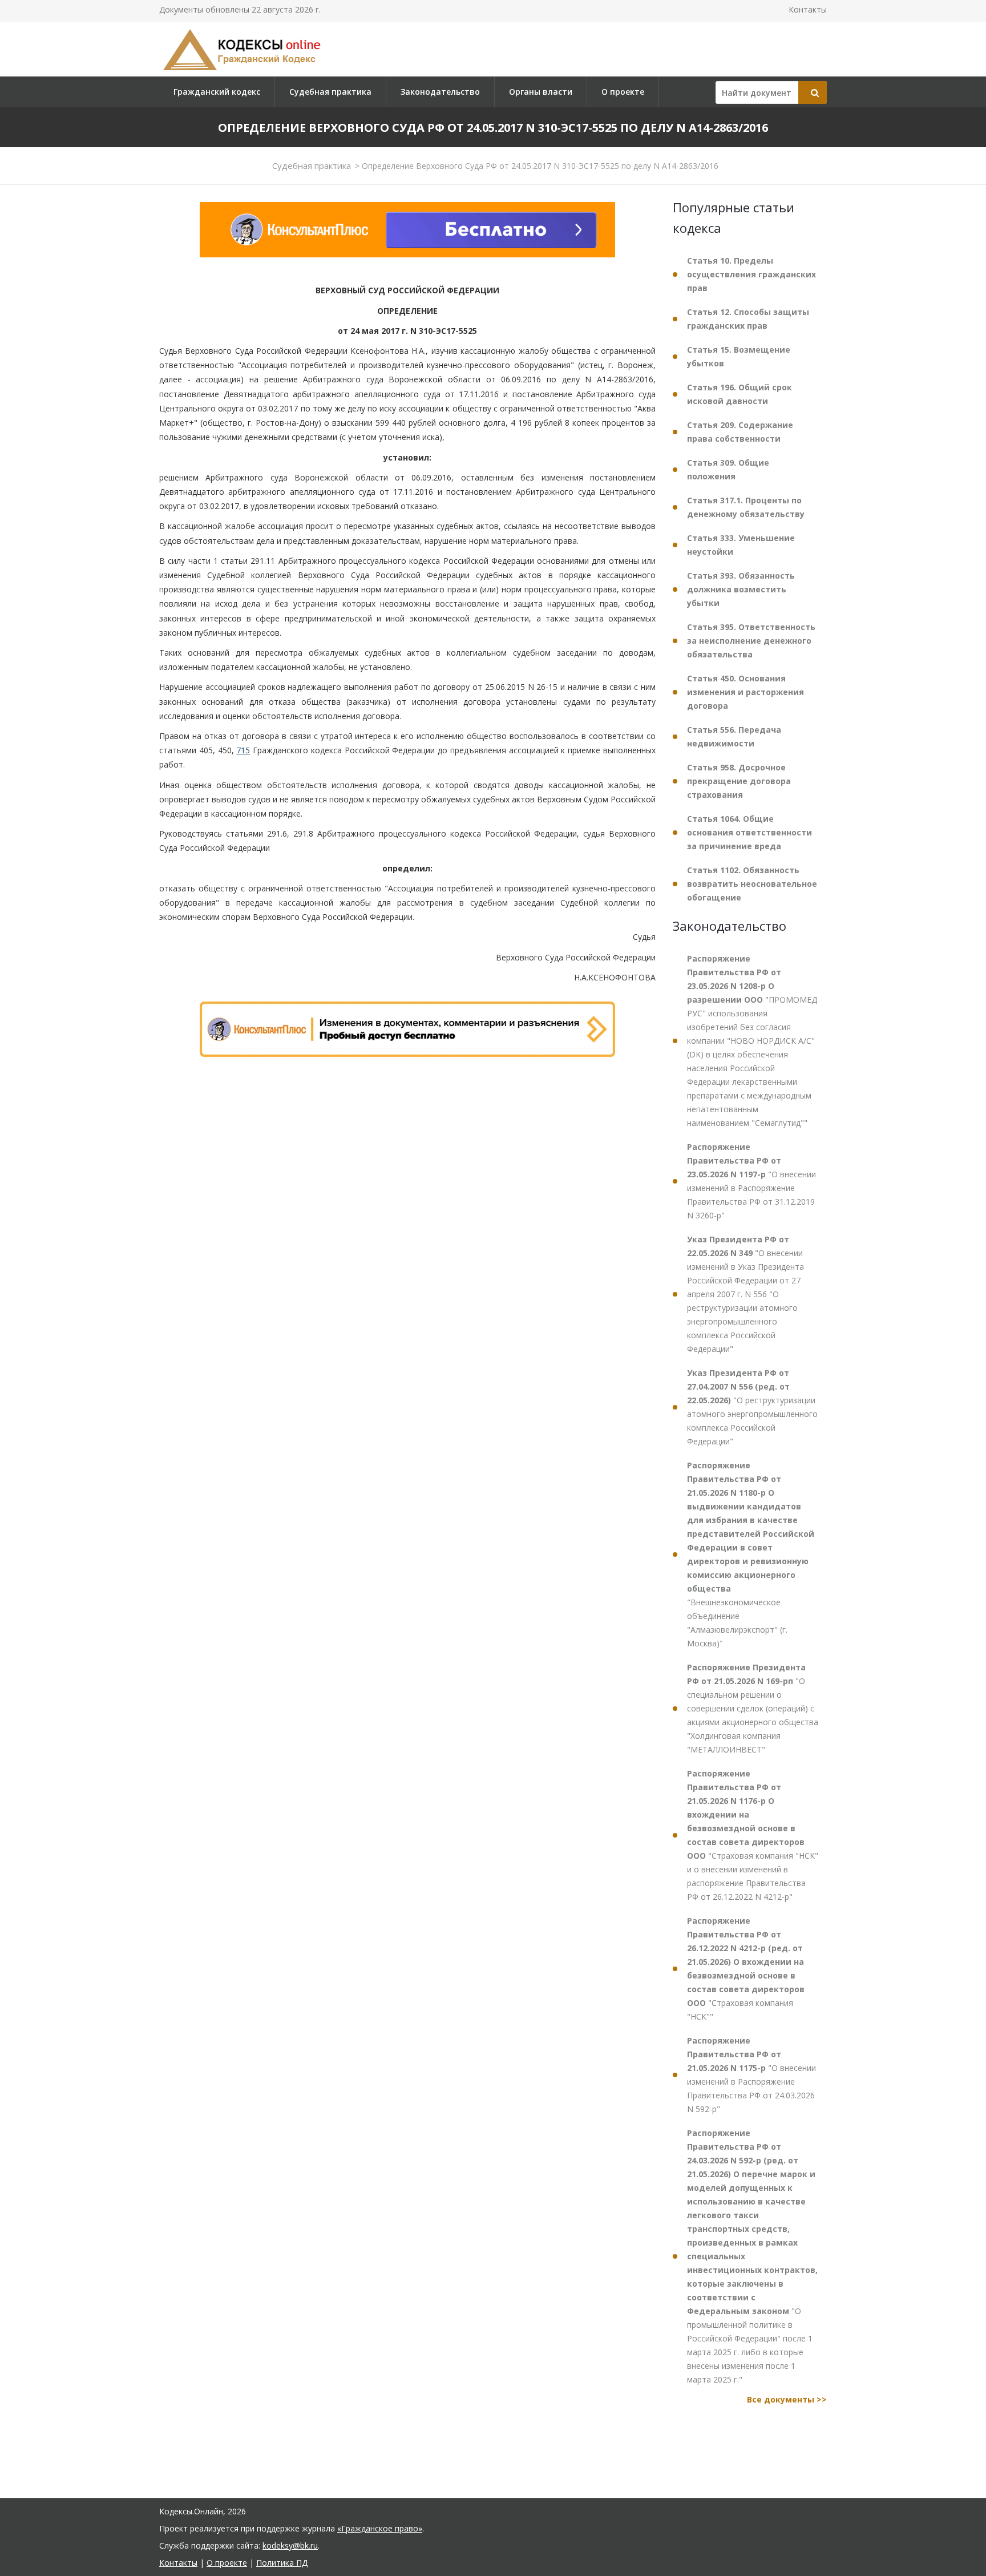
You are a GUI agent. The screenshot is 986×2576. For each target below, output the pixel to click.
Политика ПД (282, 2563)
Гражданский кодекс (217, 92)
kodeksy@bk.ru (290, 2545)
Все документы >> (787, 2399)
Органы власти (541, 92)
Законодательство (440, 92)
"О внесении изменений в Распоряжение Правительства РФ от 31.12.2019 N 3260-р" (751, 1181)
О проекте (623, 92)
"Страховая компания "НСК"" (746, 1969)
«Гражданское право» (380, 2528)
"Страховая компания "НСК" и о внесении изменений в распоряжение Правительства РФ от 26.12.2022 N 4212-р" (753, 1835)
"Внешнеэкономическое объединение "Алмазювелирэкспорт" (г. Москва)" (751, 1554)
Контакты (808, 9)
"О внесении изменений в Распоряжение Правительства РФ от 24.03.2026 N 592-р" (751, 2075)
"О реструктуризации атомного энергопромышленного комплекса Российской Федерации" (752, 1407)
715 (243, 750)
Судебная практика (330, 92)
